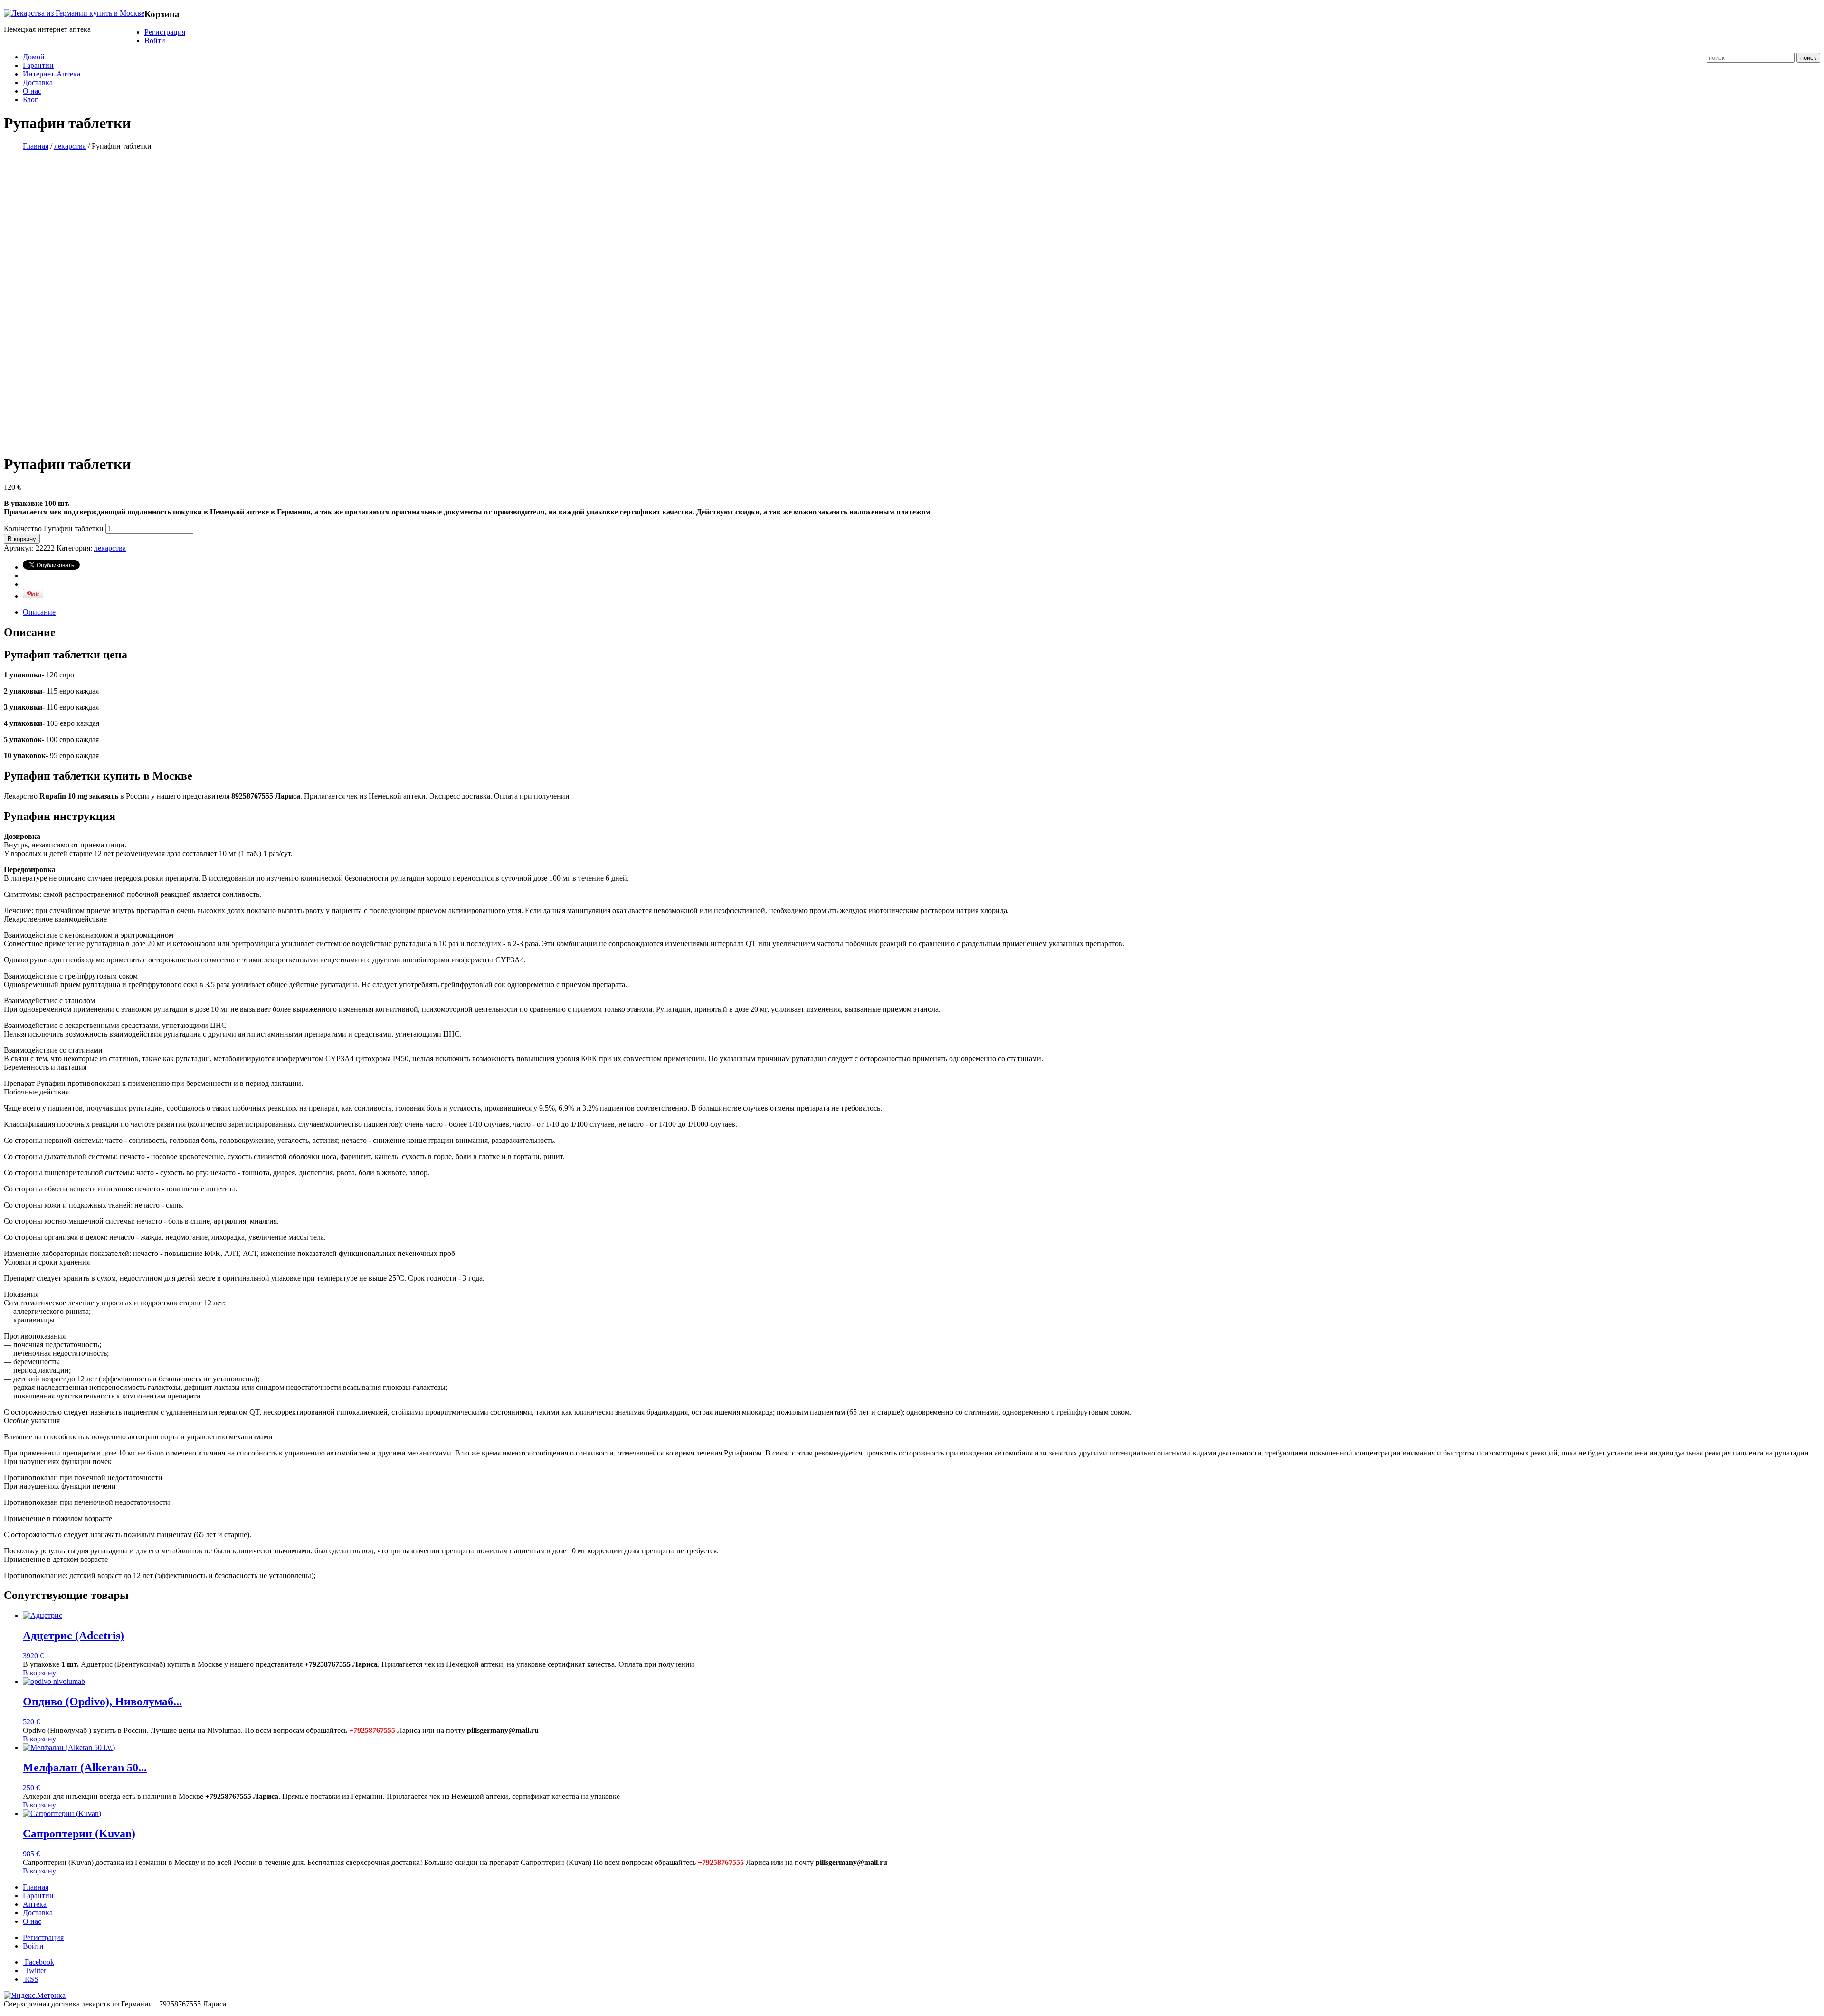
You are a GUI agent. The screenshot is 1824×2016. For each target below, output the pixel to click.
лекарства (70, 146)
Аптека (35, 1904)
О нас (32, 91)
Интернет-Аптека (52, 74)
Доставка (38, 82)
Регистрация (165, 32)
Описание (39, 612)
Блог (30, 100)
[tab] (921, 612)
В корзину (22, 539)
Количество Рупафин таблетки (54, 528)
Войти (155, 41)
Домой (34, 57)
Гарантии (38, 65)
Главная (36, 146)
